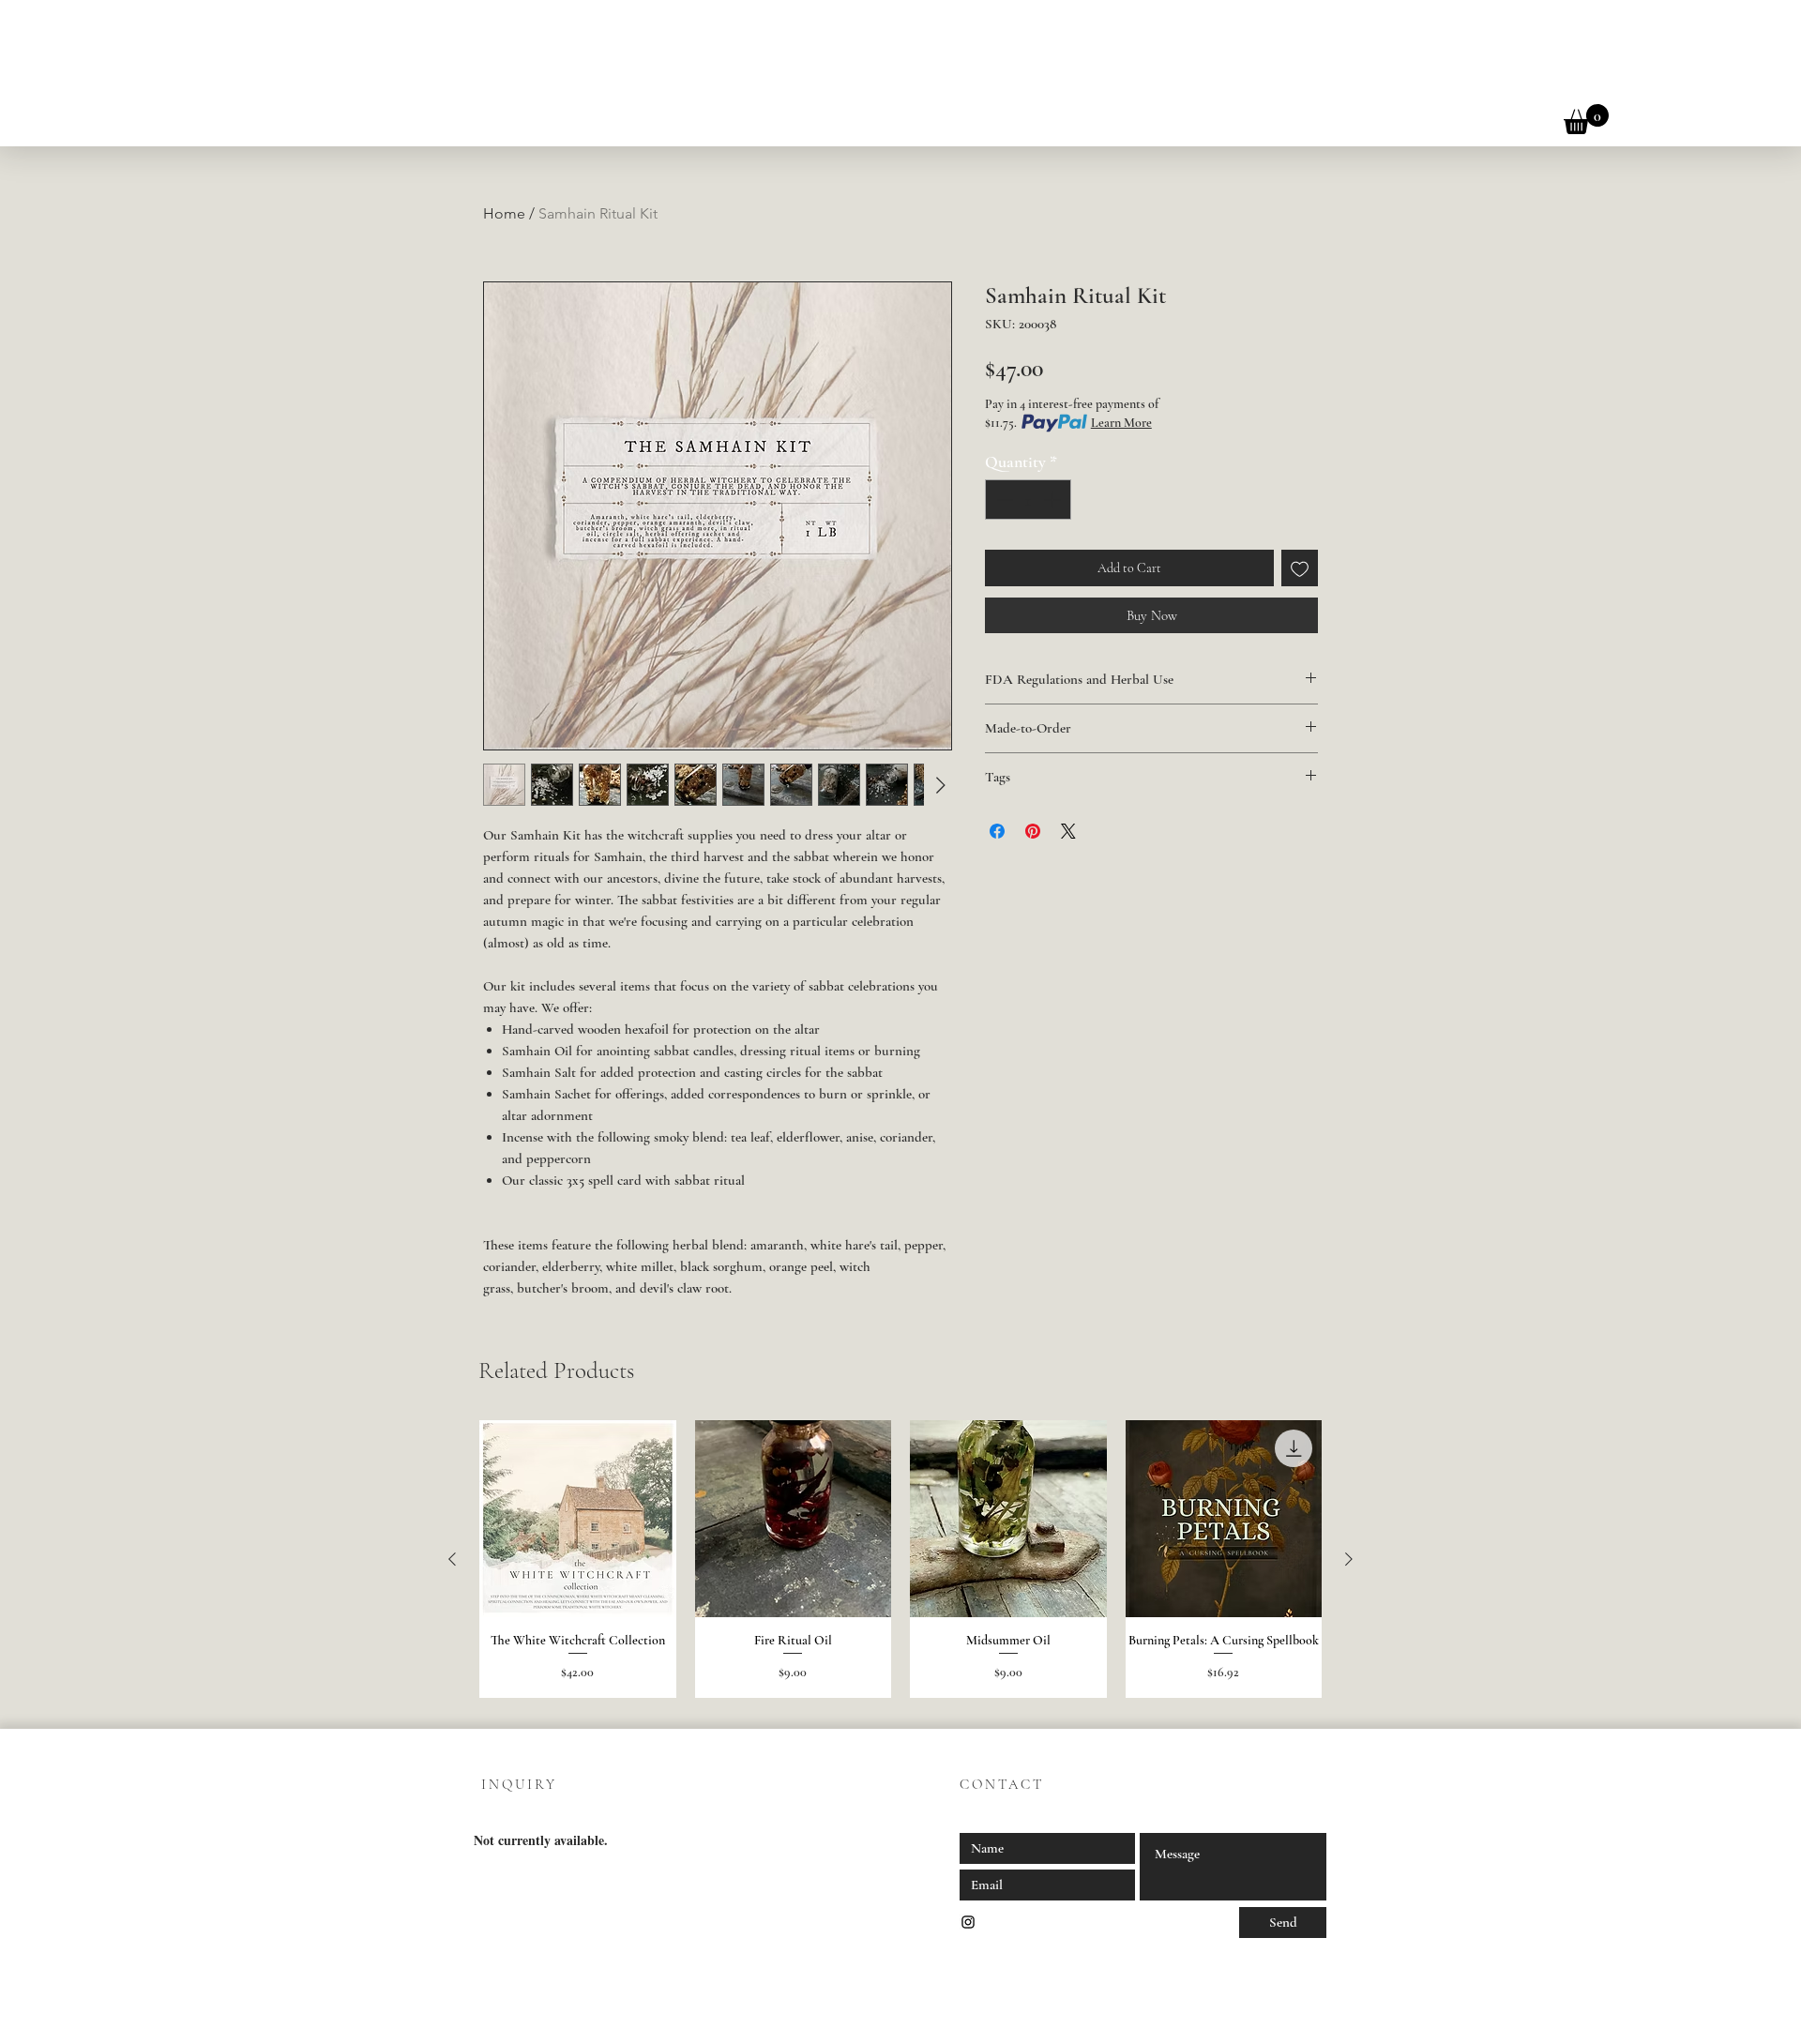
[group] (900, 1559)
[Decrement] (1002, 500)
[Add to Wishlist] (1300, 568)
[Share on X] (1068, 831)
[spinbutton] (1028, 500)
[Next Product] (1349, 1559)
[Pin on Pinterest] (1033, 831)
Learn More (1121, 423)
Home (504, 213)
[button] (1586, 119)
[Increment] (1054, 500)
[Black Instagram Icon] (968, 1922)
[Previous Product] (452, 1559)
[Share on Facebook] (997, 831)
